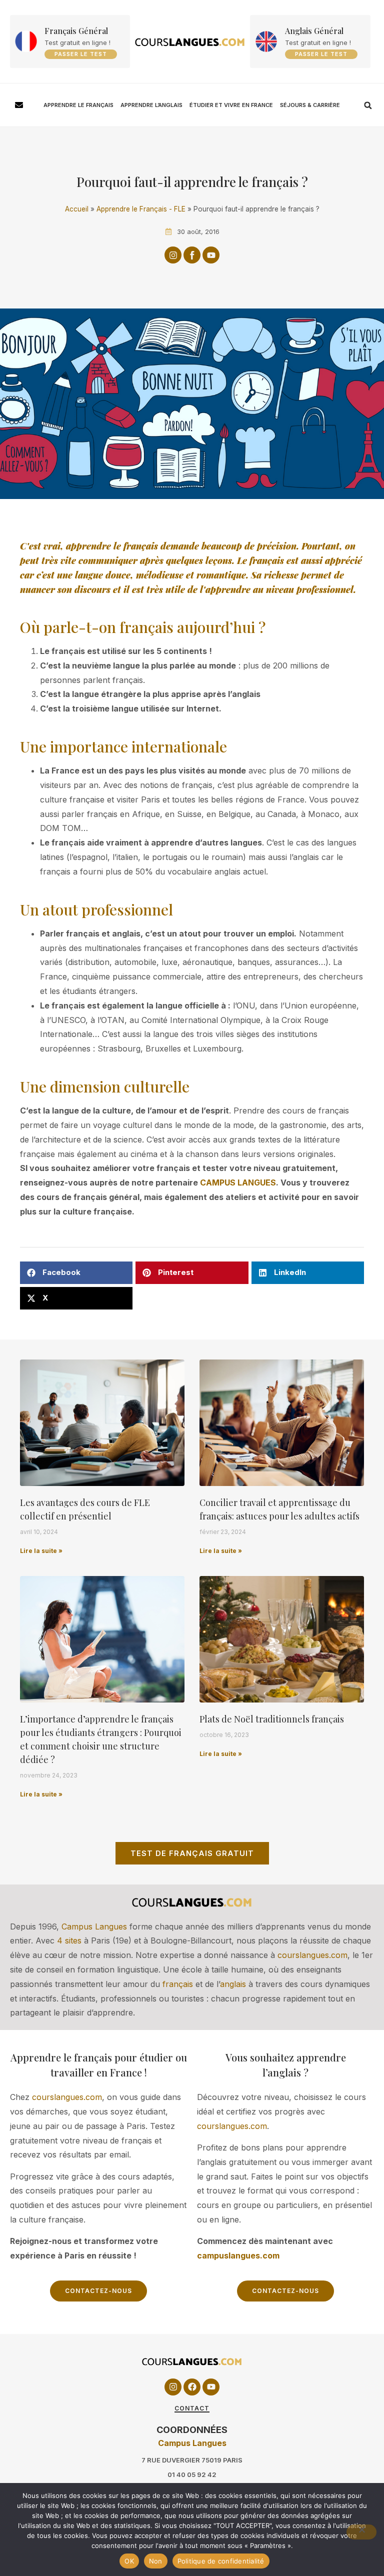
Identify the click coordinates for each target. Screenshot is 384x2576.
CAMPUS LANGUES (238, 1182)
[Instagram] (173, 255)
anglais (233, 1984)
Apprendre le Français (78, 105)
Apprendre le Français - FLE (141, 209)
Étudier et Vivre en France (231, 105)
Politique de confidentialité (221, 2561)
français (178, 1984)
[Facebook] (192, 2387)
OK (129, 2561)
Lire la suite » (41, 1551)
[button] (368, 105)
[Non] (361, 2532)
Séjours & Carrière (310, 105)
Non (156, 2561)
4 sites (69, 1940)
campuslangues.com (238, 2255)
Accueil (77, 209)
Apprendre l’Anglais (151, 105)
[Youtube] (211, 255)
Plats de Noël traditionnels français (272, 1719)
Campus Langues (94, 1926)
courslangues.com (312, 1955)
